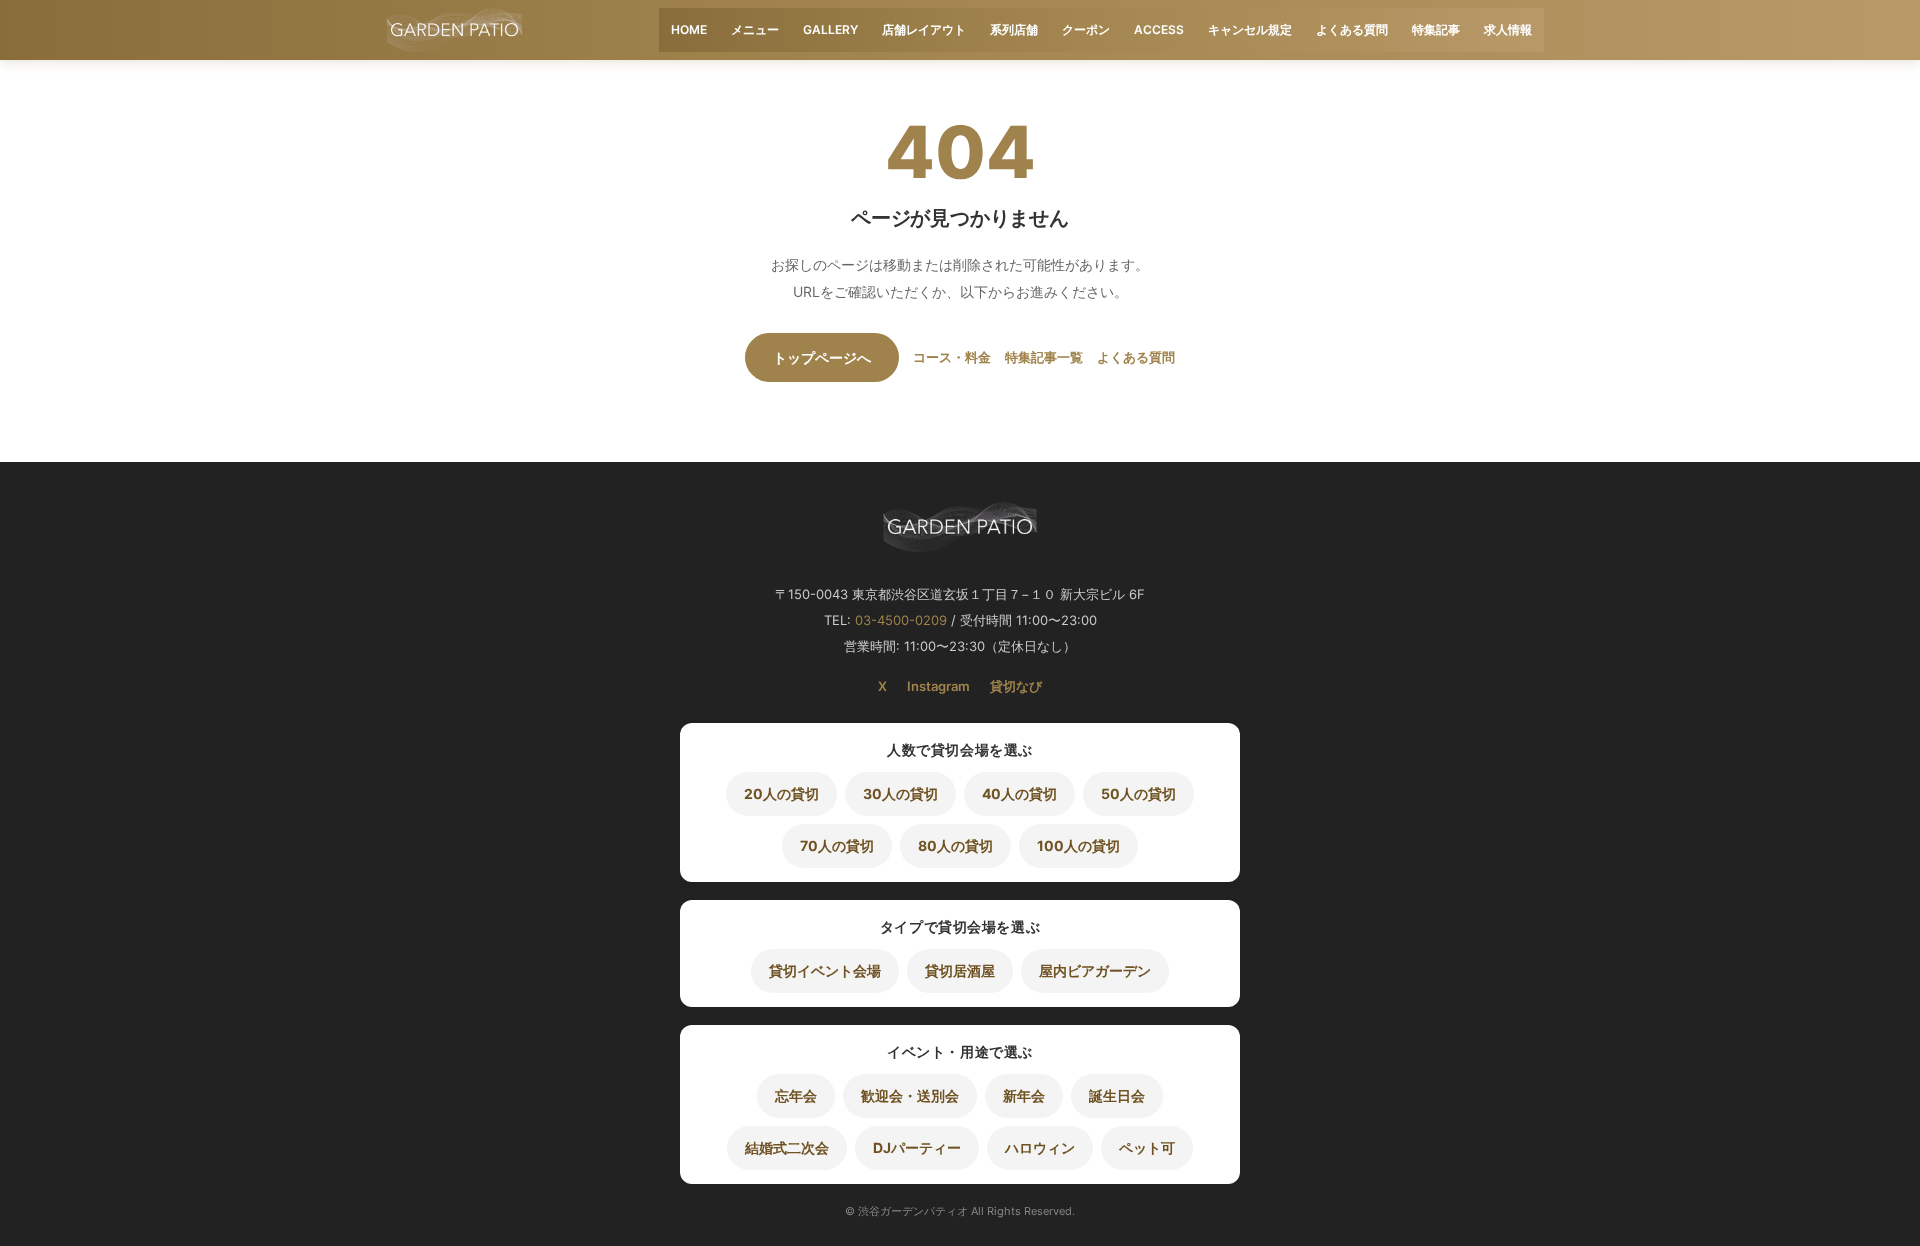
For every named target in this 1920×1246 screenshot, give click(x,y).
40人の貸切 (1019, 793)
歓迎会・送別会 (910, 1095)
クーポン (1086, 29)
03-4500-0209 (901, 620)
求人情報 (1508, 29)
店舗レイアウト (924, 29)
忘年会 (796, 1095)
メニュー (755, 29)
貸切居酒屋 (960, 970)
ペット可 (1147, 1147)
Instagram (938, 686)
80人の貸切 (955, 845)
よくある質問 (1352, 29)
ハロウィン (1040, 1147)
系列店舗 (1014, 29)
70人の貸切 (837, 845)
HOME (689, 29)
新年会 (1024, 1095)
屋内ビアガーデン (1095, 970)
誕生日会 (1117, 1095)
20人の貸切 (781, 793)
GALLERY (830, 29)
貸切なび (1016, 686)
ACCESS (1159, 29)
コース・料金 (952, 357)
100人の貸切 (1078, 845)
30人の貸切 (900, 793)
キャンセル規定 (1250, 29)
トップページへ (822, 357)
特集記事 (1436, 29)
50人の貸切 (1138, 793)
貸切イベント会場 (825, 970)
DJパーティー (917, 1147)
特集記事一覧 (1044, 357)
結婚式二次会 (787, 1147)
